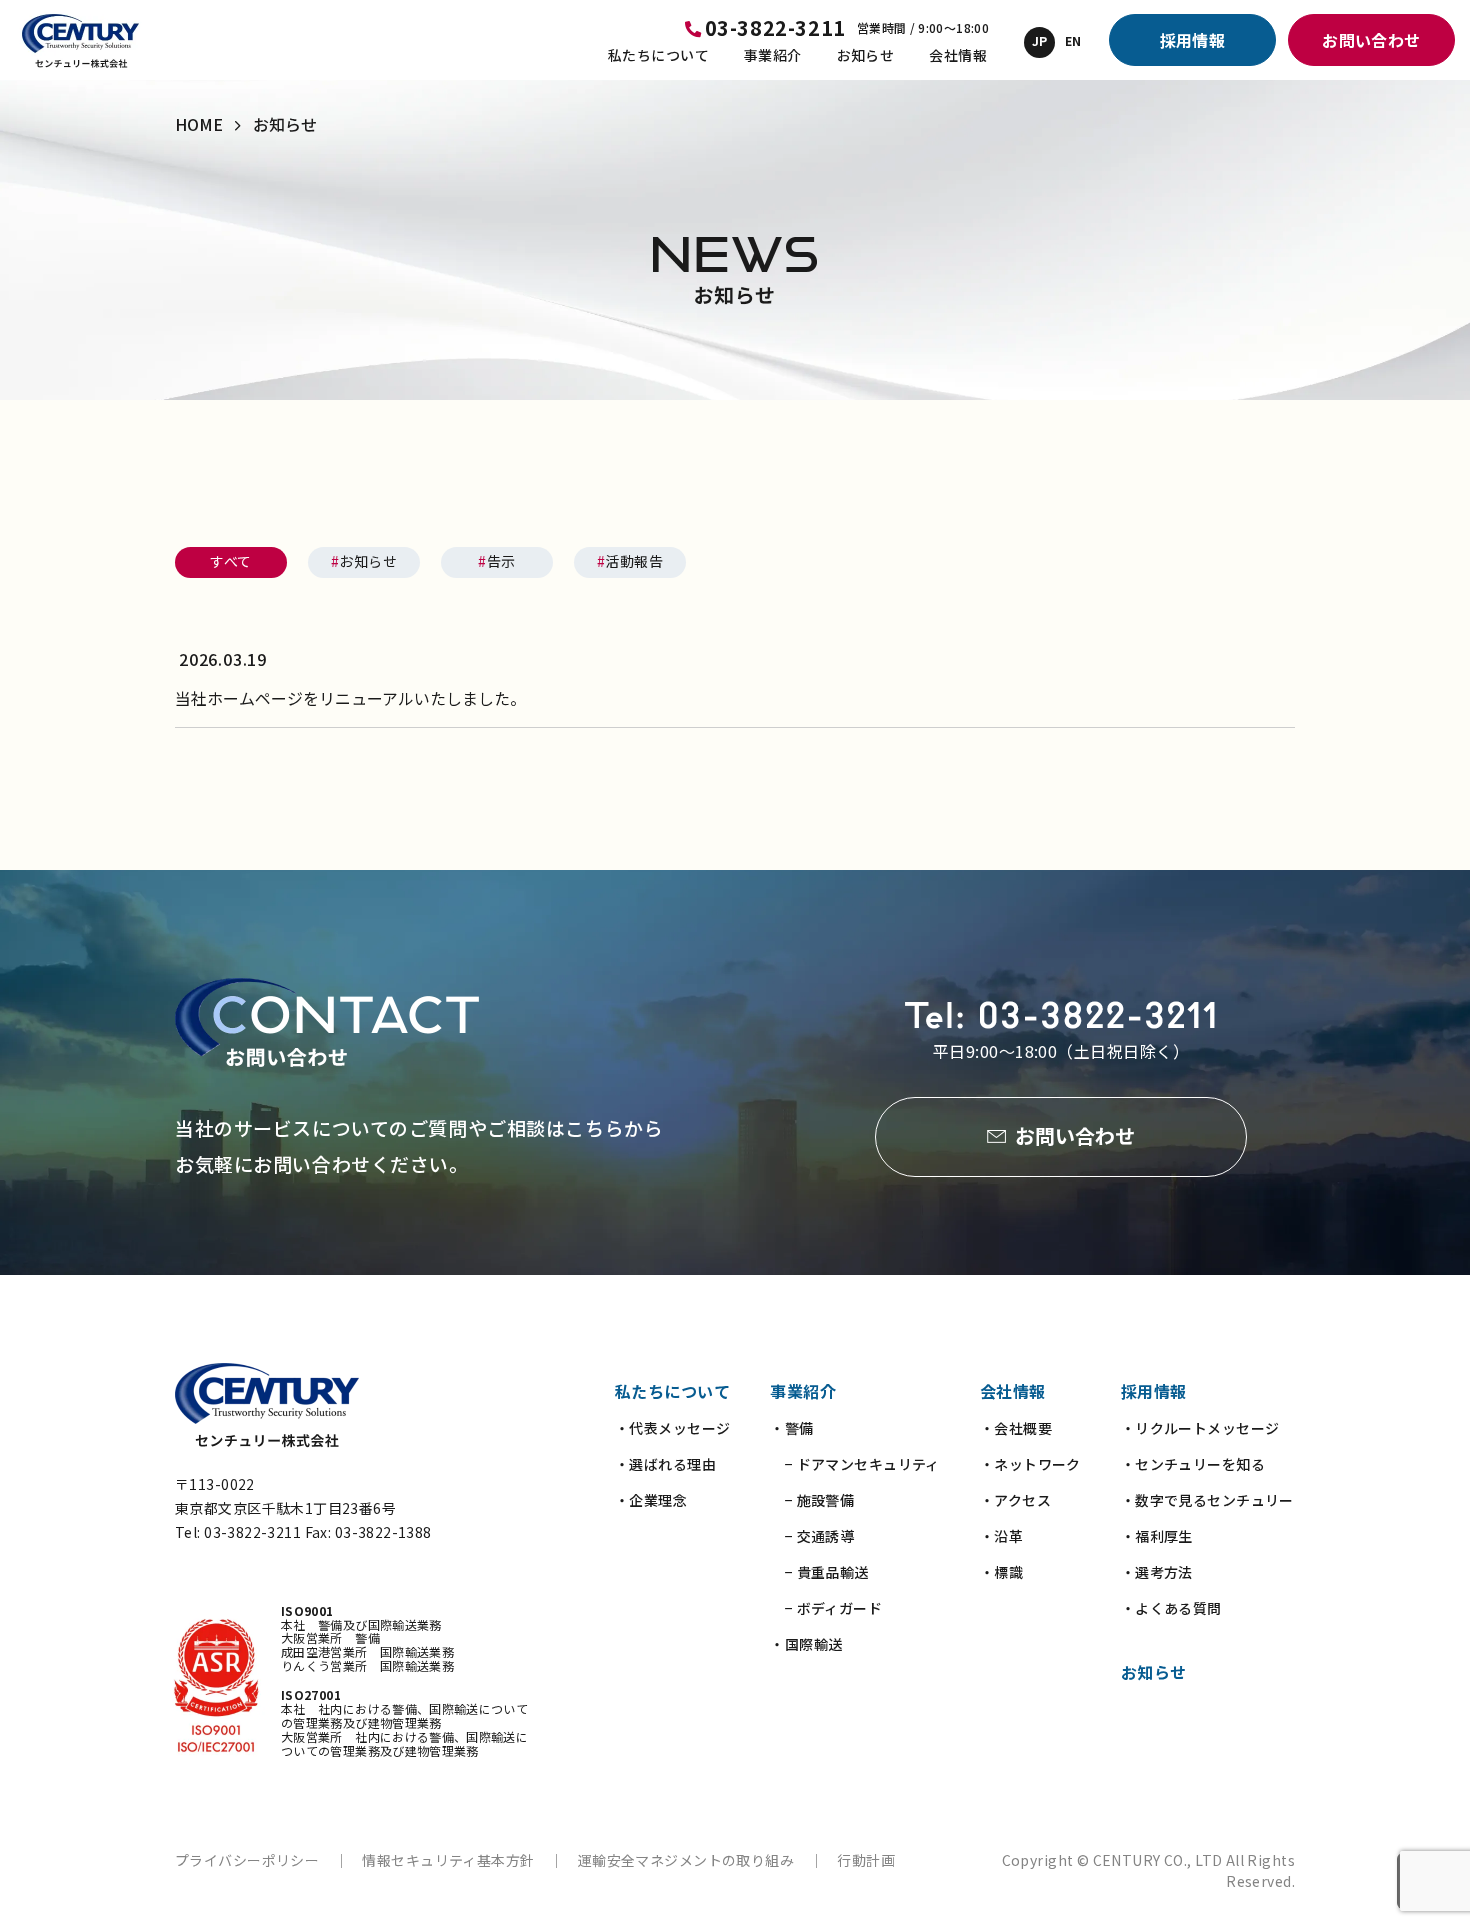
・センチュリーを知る (1193, 1464)
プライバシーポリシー (247, 1860)
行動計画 (866, 1860)
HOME (199, 124)
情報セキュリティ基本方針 (448, 1860)
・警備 (791, 1428)
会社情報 (958, 55)
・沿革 (1001, 1536)
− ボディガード (826, 1608)
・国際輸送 (806, 1644)
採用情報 (1193, 40)
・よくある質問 (1171, 1608)
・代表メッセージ (672, 1428)
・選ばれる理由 (665, 1464)
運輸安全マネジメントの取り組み (686, 1860)
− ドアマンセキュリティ (854, 1464)
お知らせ (866, 55)
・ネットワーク (1030, 1464)
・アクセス (1015, 1500)
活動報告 (630, 561)
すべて (230, 561)
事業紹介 (773, 55)
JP (1040, 40)
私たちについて (658, 55)
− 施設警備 (812, 1500)
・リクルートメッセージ (1200, 1428)
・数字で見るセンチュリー (1207, 1500)
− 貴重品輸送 (819, 1572)
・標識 (1001, 1572)
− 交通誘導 (812, 1536)
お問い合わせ (1371, 40)
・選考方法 (1157, 1572)
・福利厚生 (1157, 1536)
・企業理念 (651, 1500)
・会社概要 (1016, 1428)
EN (1073, 40)
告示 (496, 561)
